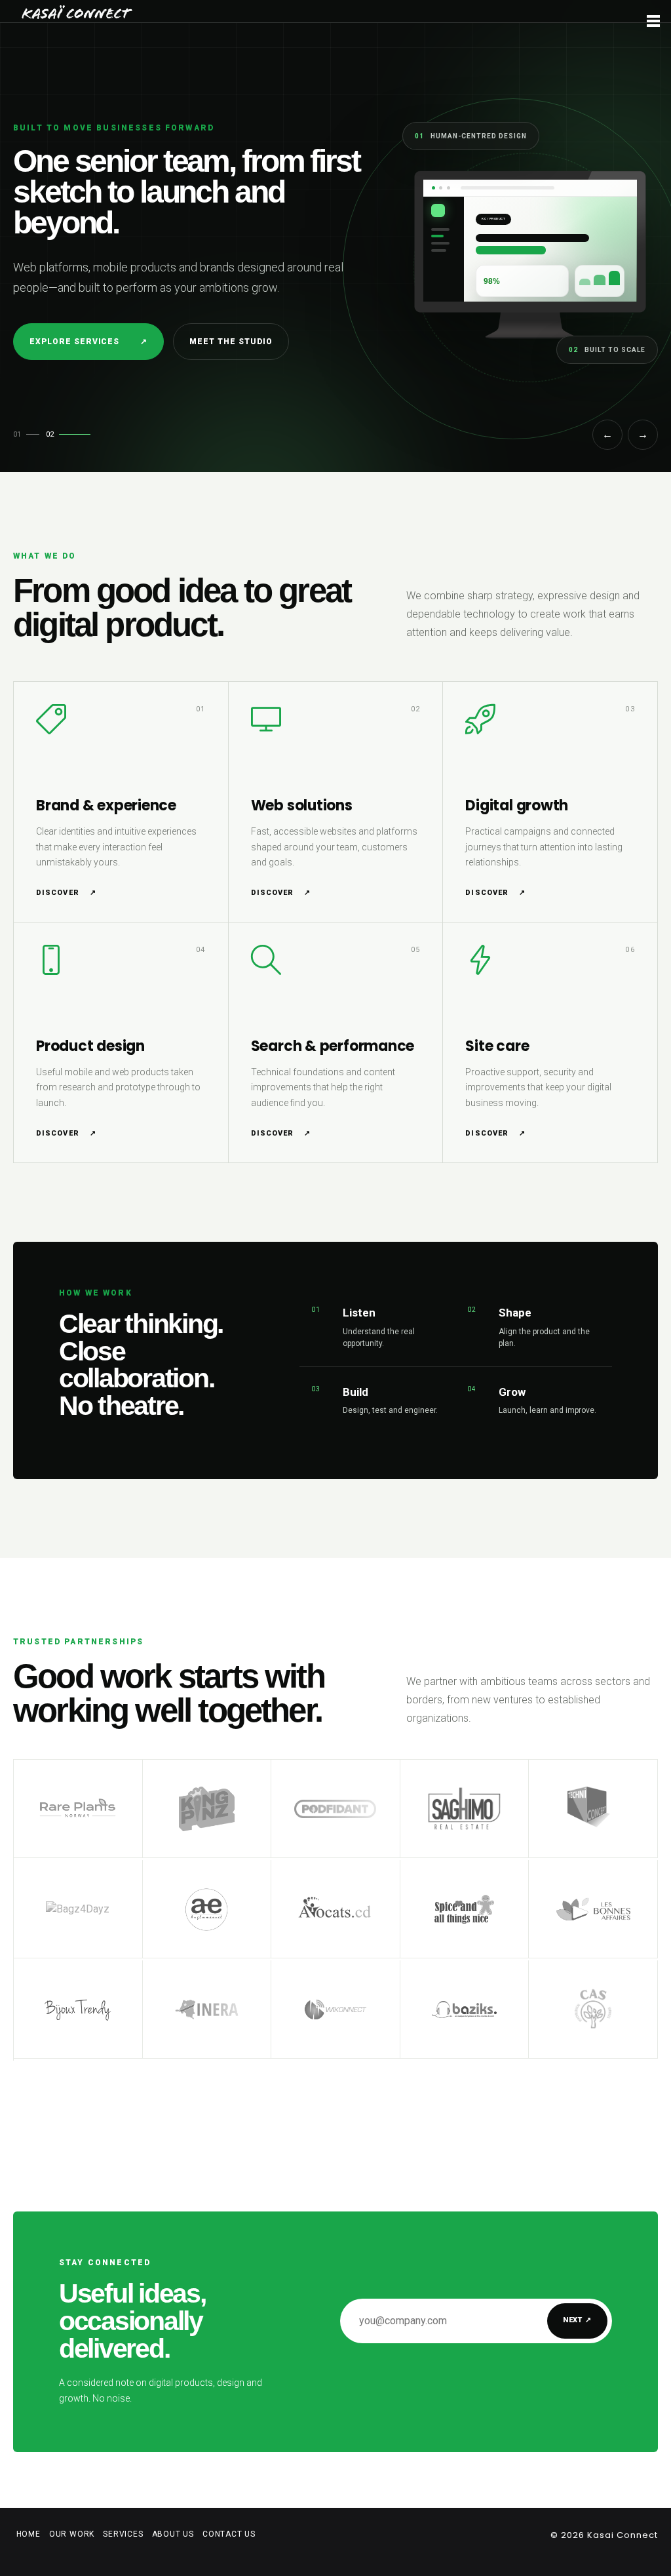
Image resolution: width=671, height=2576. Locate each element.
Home (29, 2534)
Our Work (72, 2534)
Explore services (88, 342)
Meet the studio (231, 342)
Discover (66, 893)
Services (123, 2534)
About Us (173, 2534)
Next (577, 2320)
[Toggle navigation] (653, 22)
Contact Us (229, 2534)
